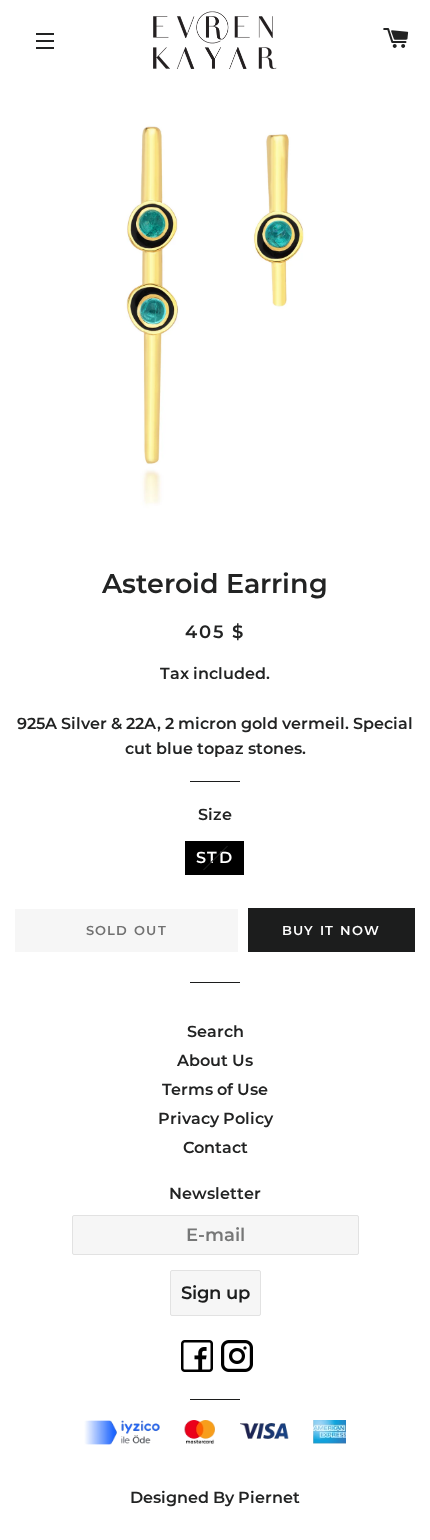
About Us (215, 1060)
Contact (215, 1147)
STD (215, 857)
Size (215, 814)
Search (215, 1031)
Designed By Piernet (215, 1497)
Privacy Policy (215, 1118)
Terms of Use (215, 1089)
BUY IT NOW (331, 930)
